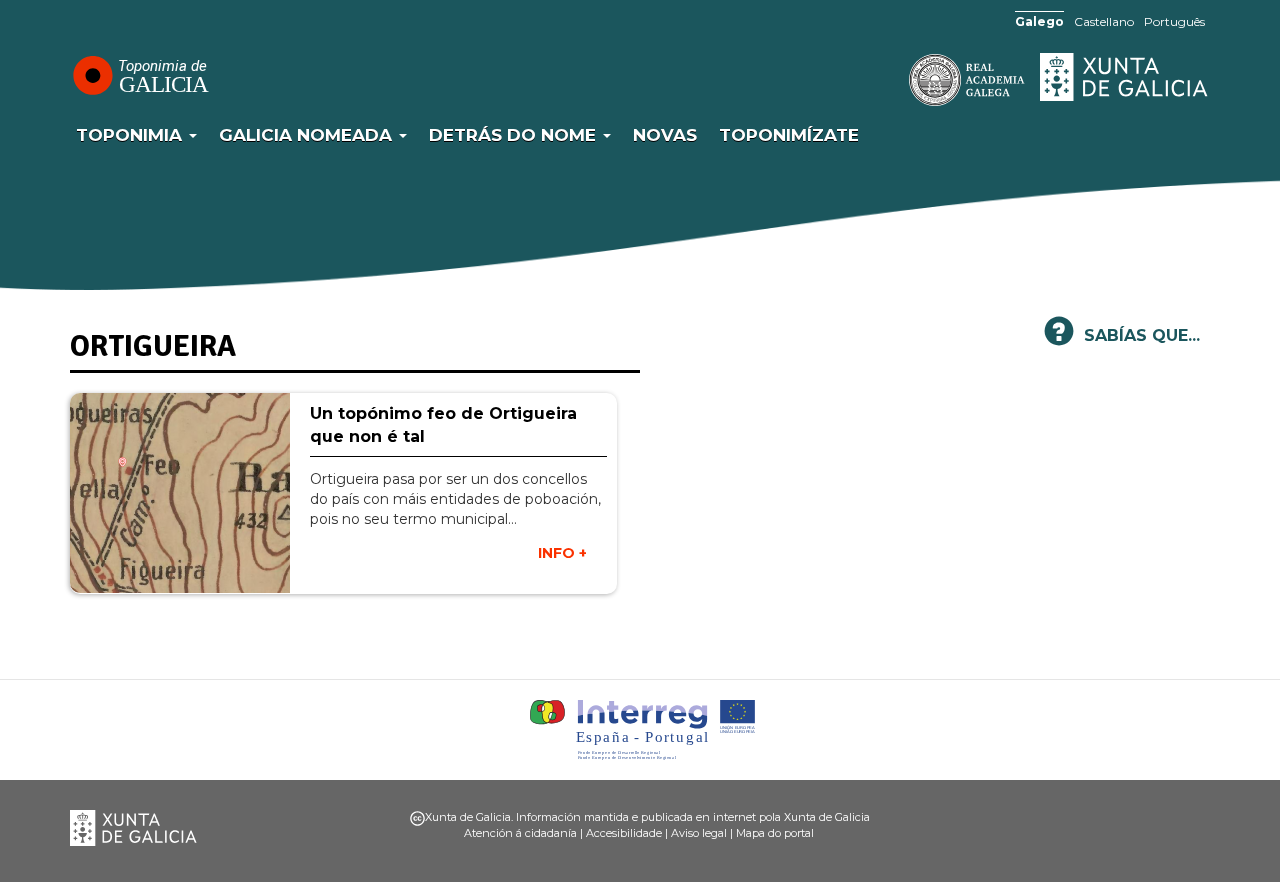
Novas (665, 135)
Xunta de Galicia (1125, 77)
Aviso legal (699, 833)
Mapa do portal (775, 833)
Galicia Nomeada (308, 135)
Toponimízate (789, 135)
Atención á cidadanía (520, 833)
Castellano (1104, 21)
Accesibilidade (624, 833)
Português (1174, 21)
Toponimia (131, 135)
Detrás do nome (515, 135)
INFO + (562, 553)
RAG (905, 80)
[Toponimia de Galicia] (140, 75)
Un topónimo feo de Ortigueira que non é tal (443, 425)
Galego (1039, 21)
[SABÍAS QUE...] (1059, 339)
